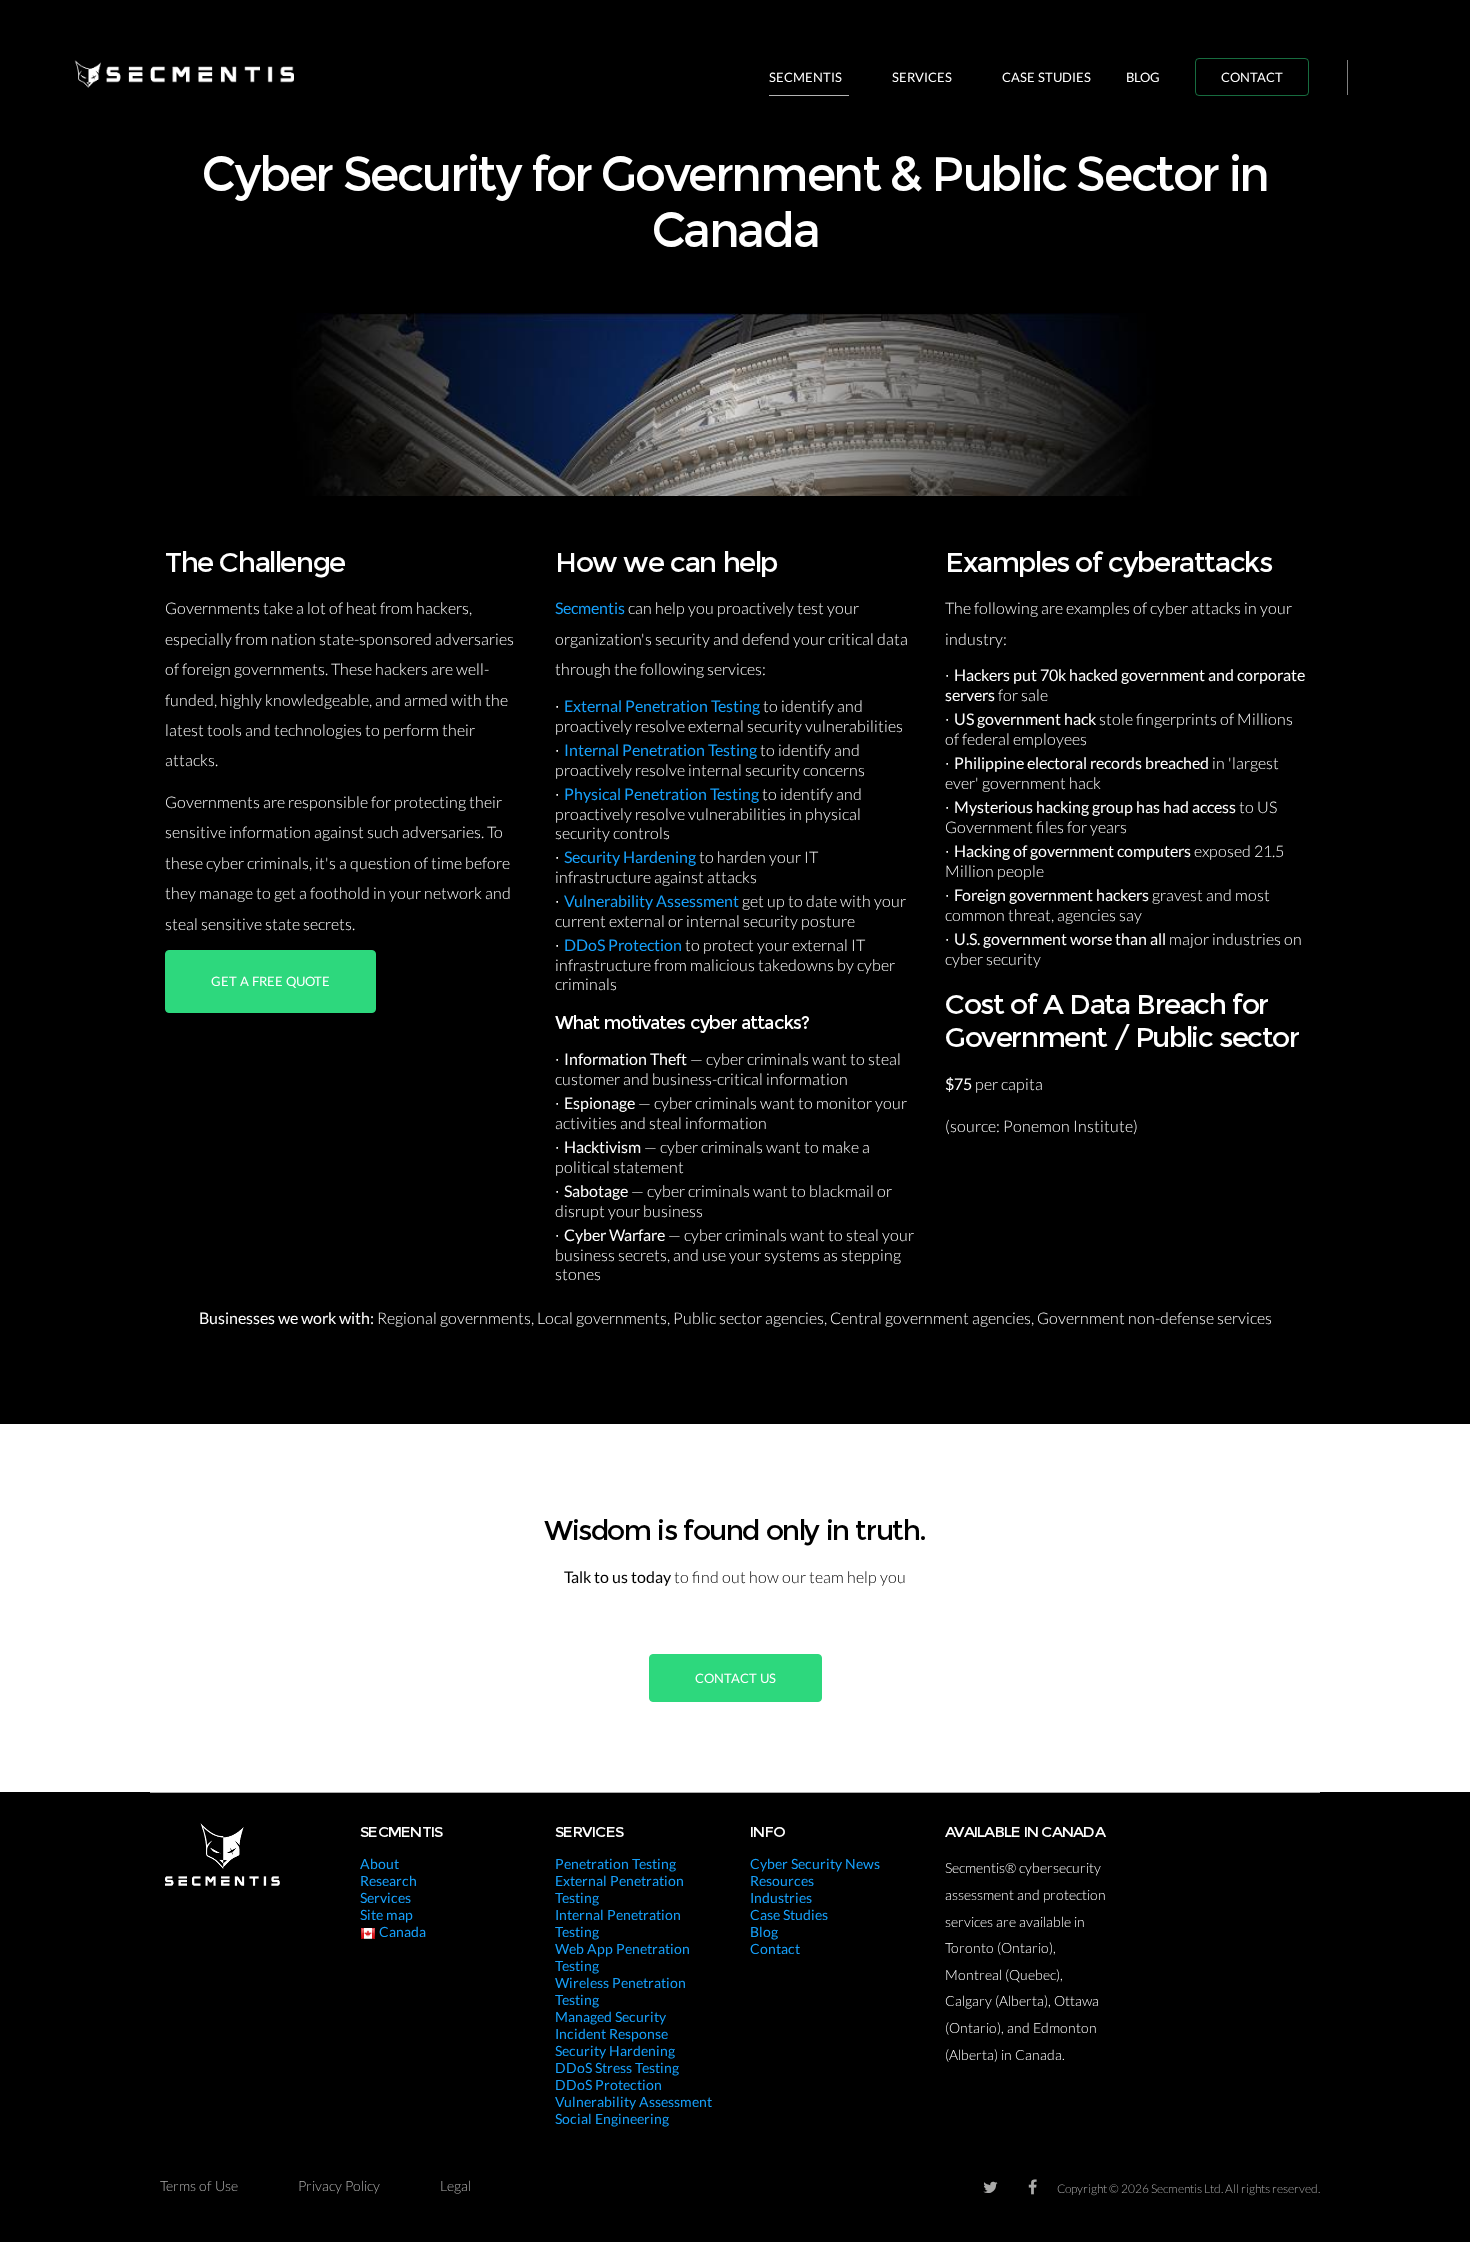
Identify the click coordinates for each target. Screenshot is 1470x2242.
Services (922, 77)
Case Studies (1046, 77)
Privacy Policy (339, 2185)
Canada (401, 1931)
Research (388, 1880)
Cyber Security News (815, 1863)
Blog (1143, 77)
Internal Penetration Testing (662, 749)
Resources (782, 1880)
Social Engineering (612, 2118)
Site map (386, 1914)
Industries (781, 1897)
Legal (455, 2185)
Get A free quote (270, 981)
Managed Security (610, 2016)
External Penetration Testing (663, 705)
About (379, 1863)
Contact (1252, 77)
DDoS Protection (624, 944)
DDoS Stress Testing (617, 2067)
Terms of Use (199, 2185)
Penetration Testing (615, 1863)
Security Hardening (631, 856)
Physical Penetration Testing (663, 793)
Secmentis (805, 77)
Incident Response (611, 2033)
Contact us (735, 1678)
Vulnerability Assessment (653, 900)
